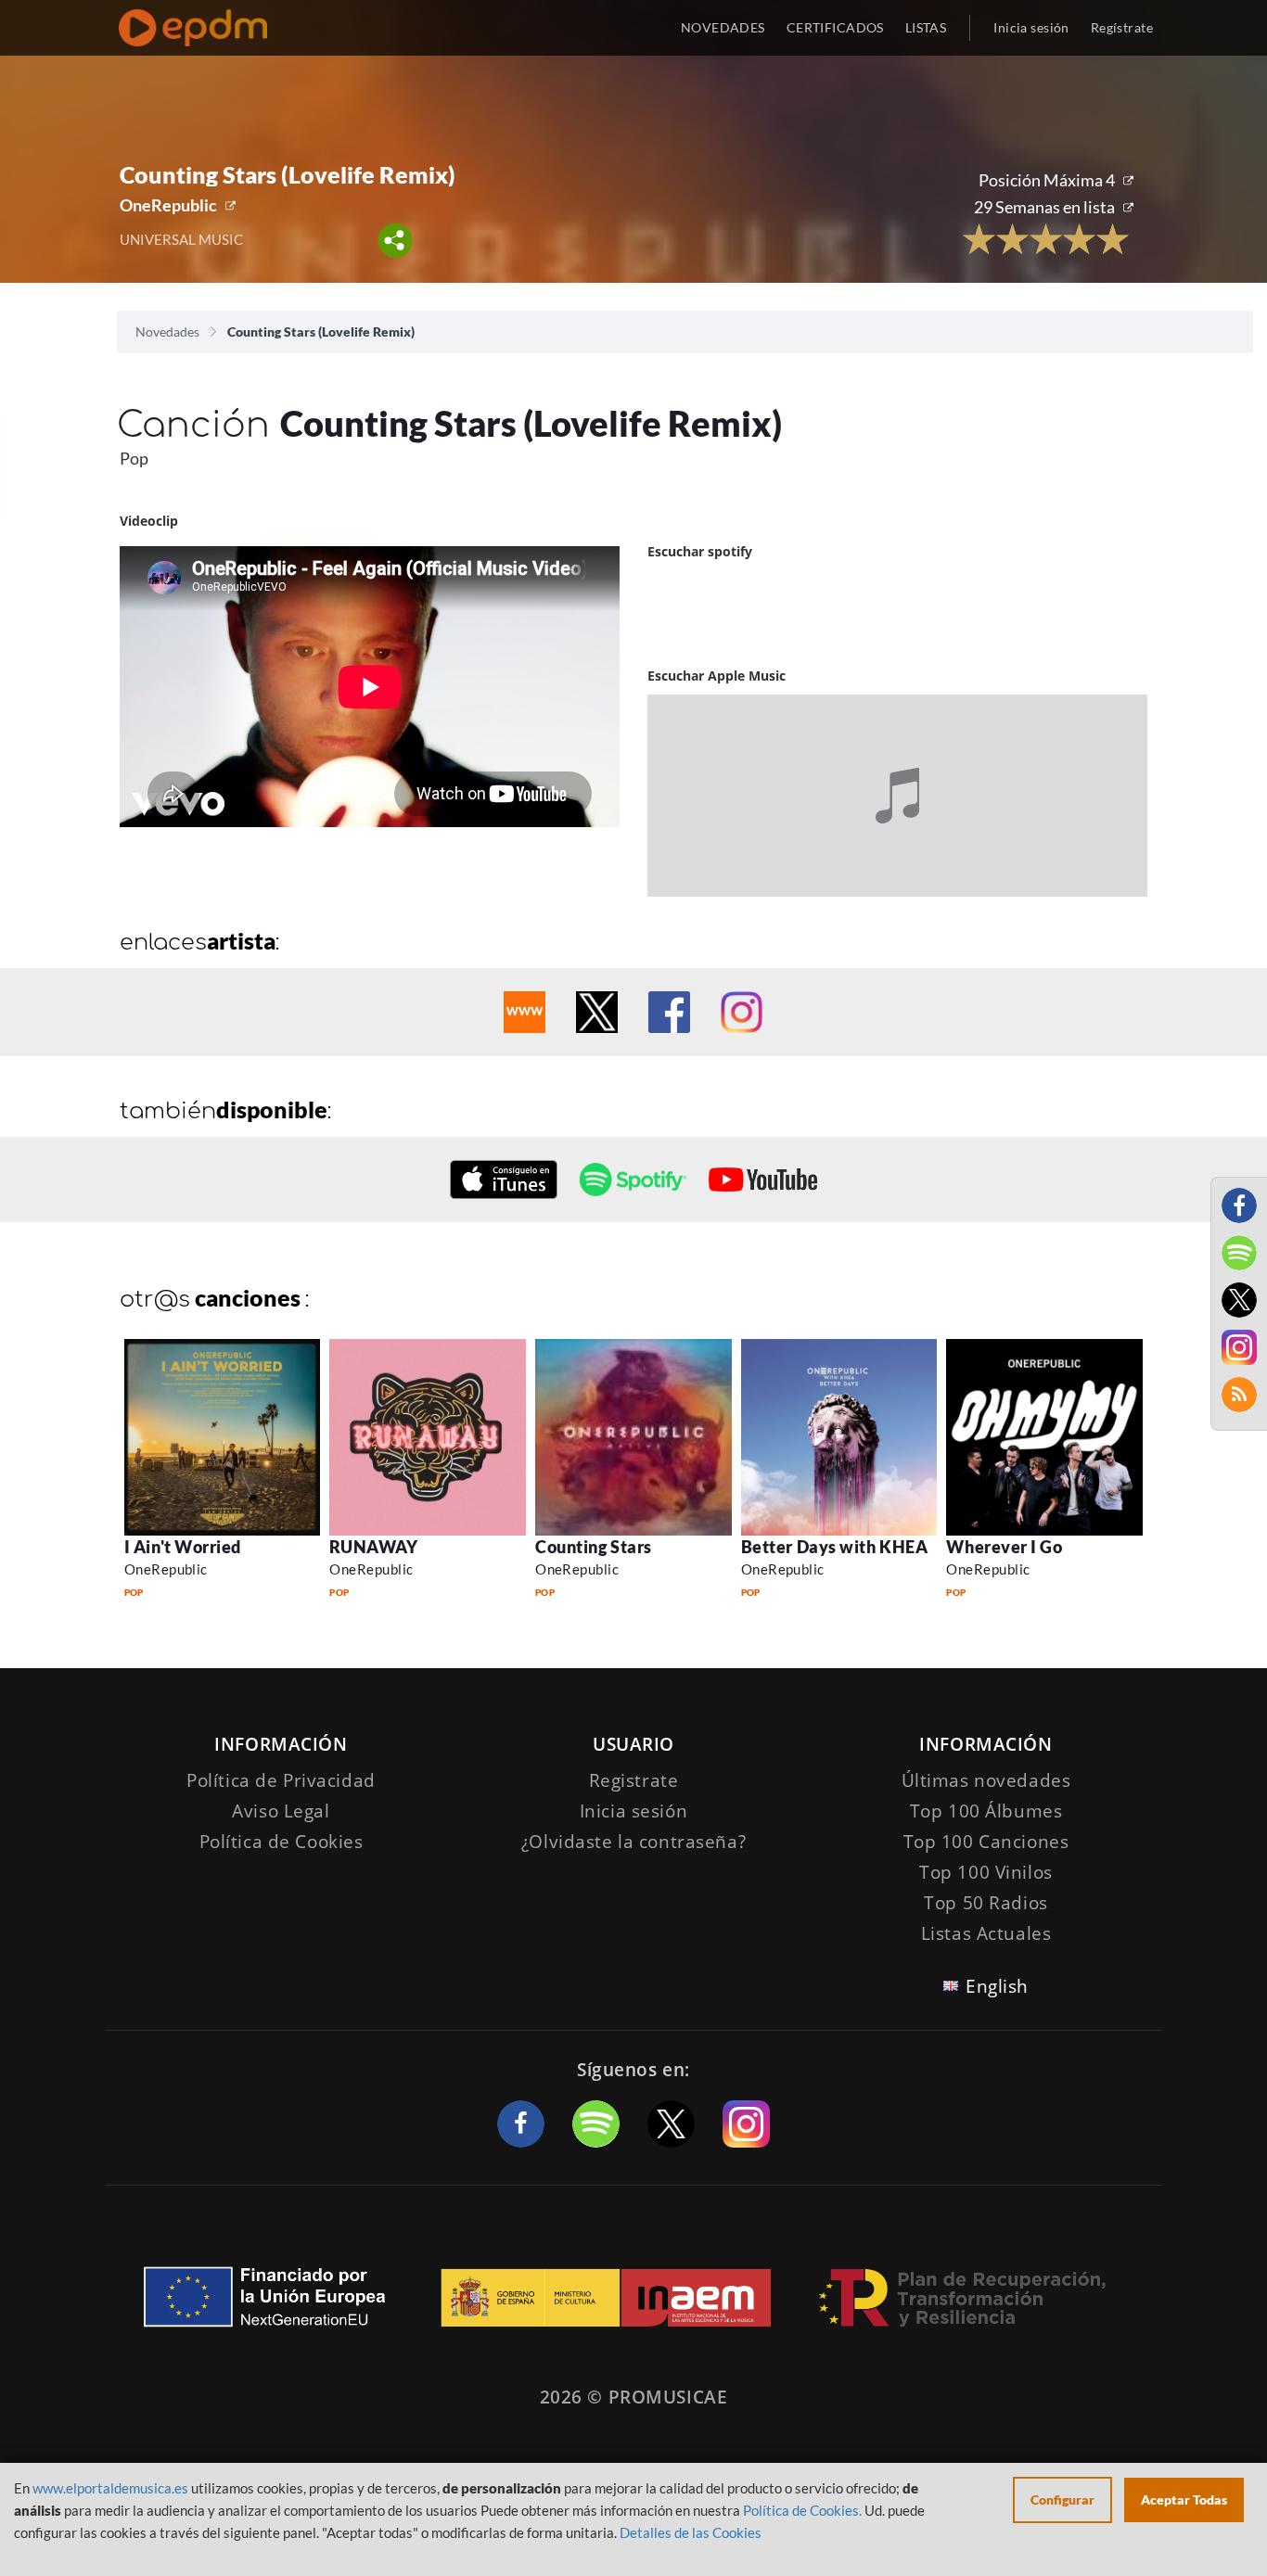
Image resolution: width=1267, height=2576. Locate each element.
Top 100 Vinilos (986, 1872)
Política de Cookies (282, 1842)
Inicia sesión (1031, 27)
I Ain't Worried (183, 1547)
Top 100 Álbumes (986, 1811)
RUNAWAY (373, 1547)
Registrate (634, 1780)
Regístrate (1122, 27)
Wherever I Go (1004, 1547)
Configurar (1062, 2499)
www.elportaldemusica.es (110, 2488)
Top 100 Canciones (986, 1842)
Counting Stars (594, 1547)
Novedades (167, 332)
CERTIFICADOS (835, 27)
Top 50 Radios (985, 1903)
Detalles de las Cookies (691, 2532)
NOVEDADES (723, 27)
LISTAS (926, 27)
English (997, 1986)
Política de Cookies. (802, 2510)
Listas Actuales (986, 1933)
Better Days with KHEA (834, 1547)
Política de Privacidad (281, 1780)
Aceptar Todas (1184, 2499)
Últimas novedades (986, 1780)
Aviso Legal (281, 1811)
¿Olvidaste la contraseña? (633, 1842)
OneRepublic (168, 205)
